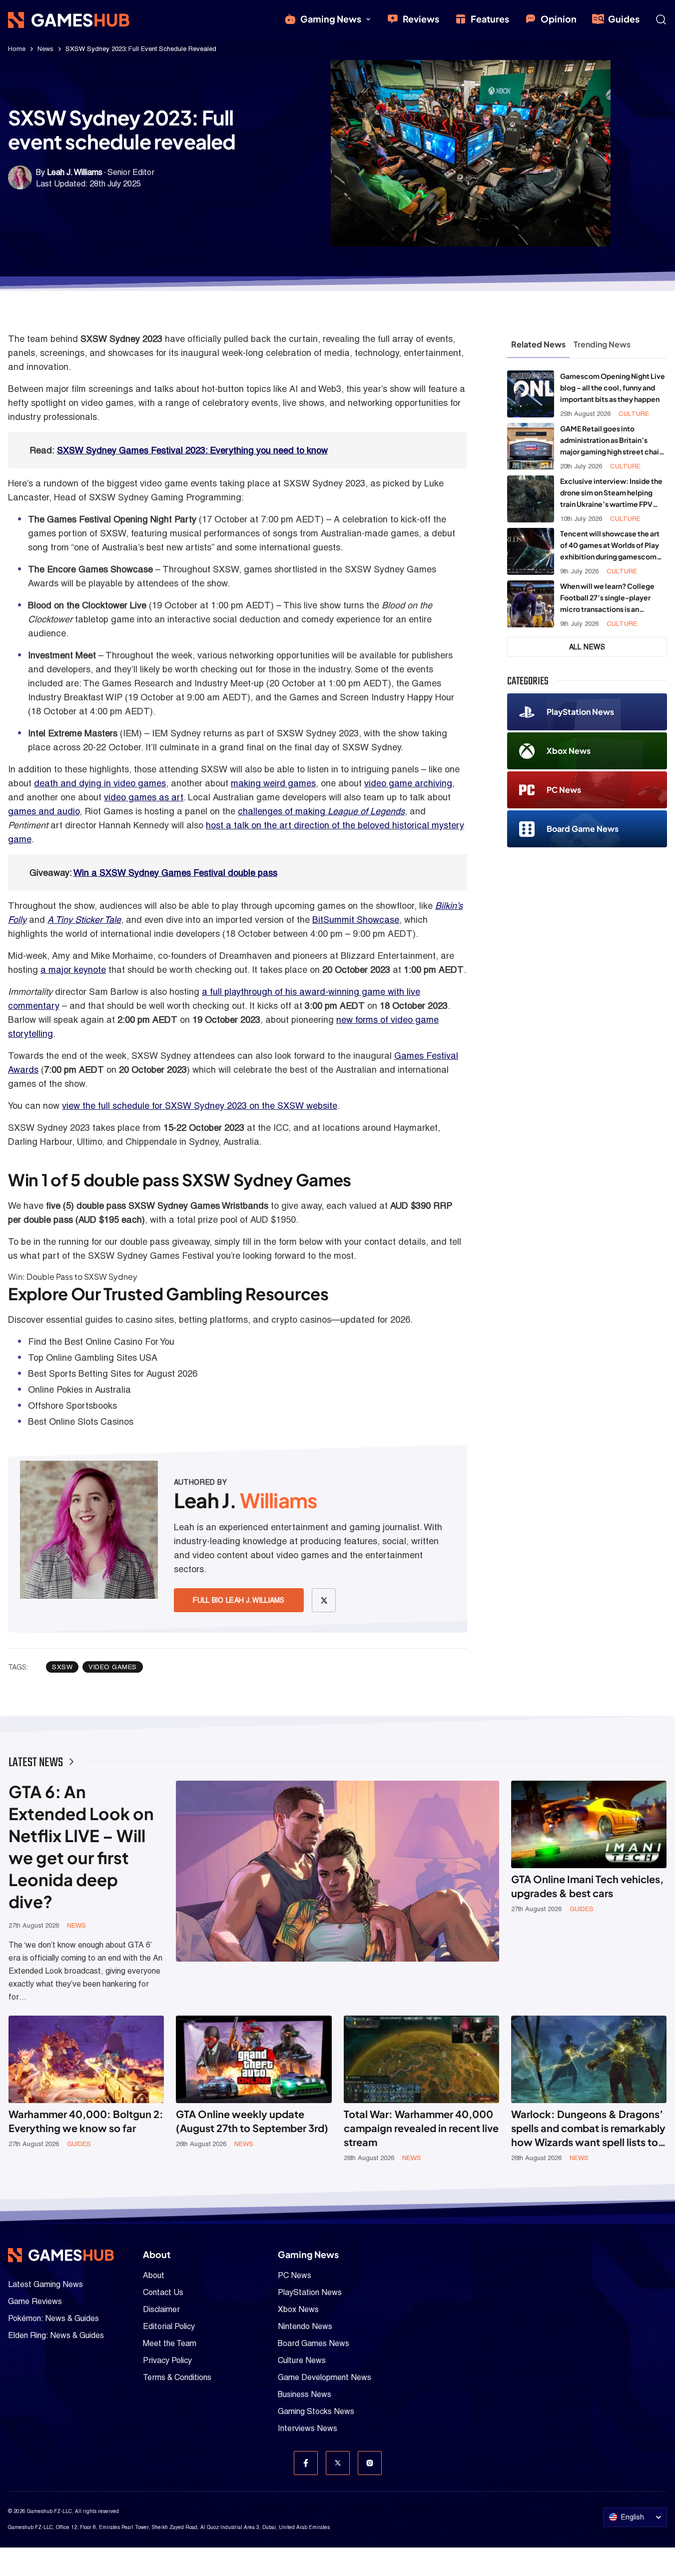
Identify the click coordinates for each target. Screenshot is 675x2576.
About (154, 2275)
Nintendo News (305, 2326)
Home (17, 49)
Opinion (559, 19)
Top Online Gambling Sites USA (93, 1357)
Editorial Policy (169, 2326)
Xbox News (569, 751)
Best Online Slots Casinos (81, 1421)
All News (587, 647)
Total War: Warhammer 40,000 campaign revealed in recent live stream (421, 2128)
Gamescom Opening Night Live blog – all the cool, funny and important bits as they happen (613, 387)
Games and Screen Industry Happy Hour (372, 697)
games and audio (44, 811)
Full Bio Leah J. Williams (239, 1600)
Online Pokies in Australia (79, 1389)
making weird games (273, 783)
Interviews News (308, 2428)
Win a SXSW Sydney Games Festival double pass (175, 873)
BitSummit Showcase (356, 920)
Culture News (302, 2360)
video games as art (144, 797)
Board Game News (583, 829)
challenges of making (321, 811)
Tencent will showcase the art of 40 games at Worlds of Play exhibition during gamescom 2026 (610, 546)
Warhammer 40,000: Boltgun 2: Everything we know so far (86, 2121)
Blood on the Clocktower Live (87, 605)
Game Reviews (35, 2301)
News (45, 49)
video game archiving (408, 783)
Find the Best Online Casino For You (101, 1341)
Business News (305, 2394)
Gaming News (331, 19)
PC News (564, 790)
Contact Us (163, 2292)
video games (113, 1667)
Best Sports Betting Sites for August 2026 (113, 1373)
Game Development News (325, 2377)
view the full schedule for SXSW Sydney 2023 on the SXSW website (200, 1106)
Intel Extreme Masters (73, 733)
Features (490, 19)
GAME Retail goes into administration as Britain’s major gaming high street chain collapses (612, 441)
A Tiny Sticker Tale (84, 920)
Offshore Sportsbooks (72, 1405)
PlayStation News (580, 712)
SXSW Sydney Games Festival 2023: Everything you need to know (192, 450)
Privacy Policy (167, 2360)
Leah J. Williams (75, 172)
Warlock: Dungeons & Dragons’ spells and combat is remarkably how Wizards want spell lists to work (588, 2128)
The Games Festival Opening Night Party (112, 519)
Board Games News (314, 2343)
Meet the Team (170, 2343)
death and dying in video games (100, 783)
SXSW (62, 1667)
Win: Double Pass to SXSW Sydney (73, 1277)
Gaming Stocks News (316, 2411)
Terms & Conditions (177, 2377)
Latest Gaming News (45, 2284)
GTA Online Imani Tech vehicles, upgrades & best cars (587, 1886)
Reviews (421, 19)
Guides (624, 19)
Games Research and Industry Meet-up (183, 683)
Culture (634, 414)
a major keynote (73, 970)
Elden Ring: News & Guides (56, 2335)
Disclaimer (161, 2309)
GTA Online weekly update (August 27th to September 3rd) (252, 2121)
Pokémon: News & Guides (53, 2318)
